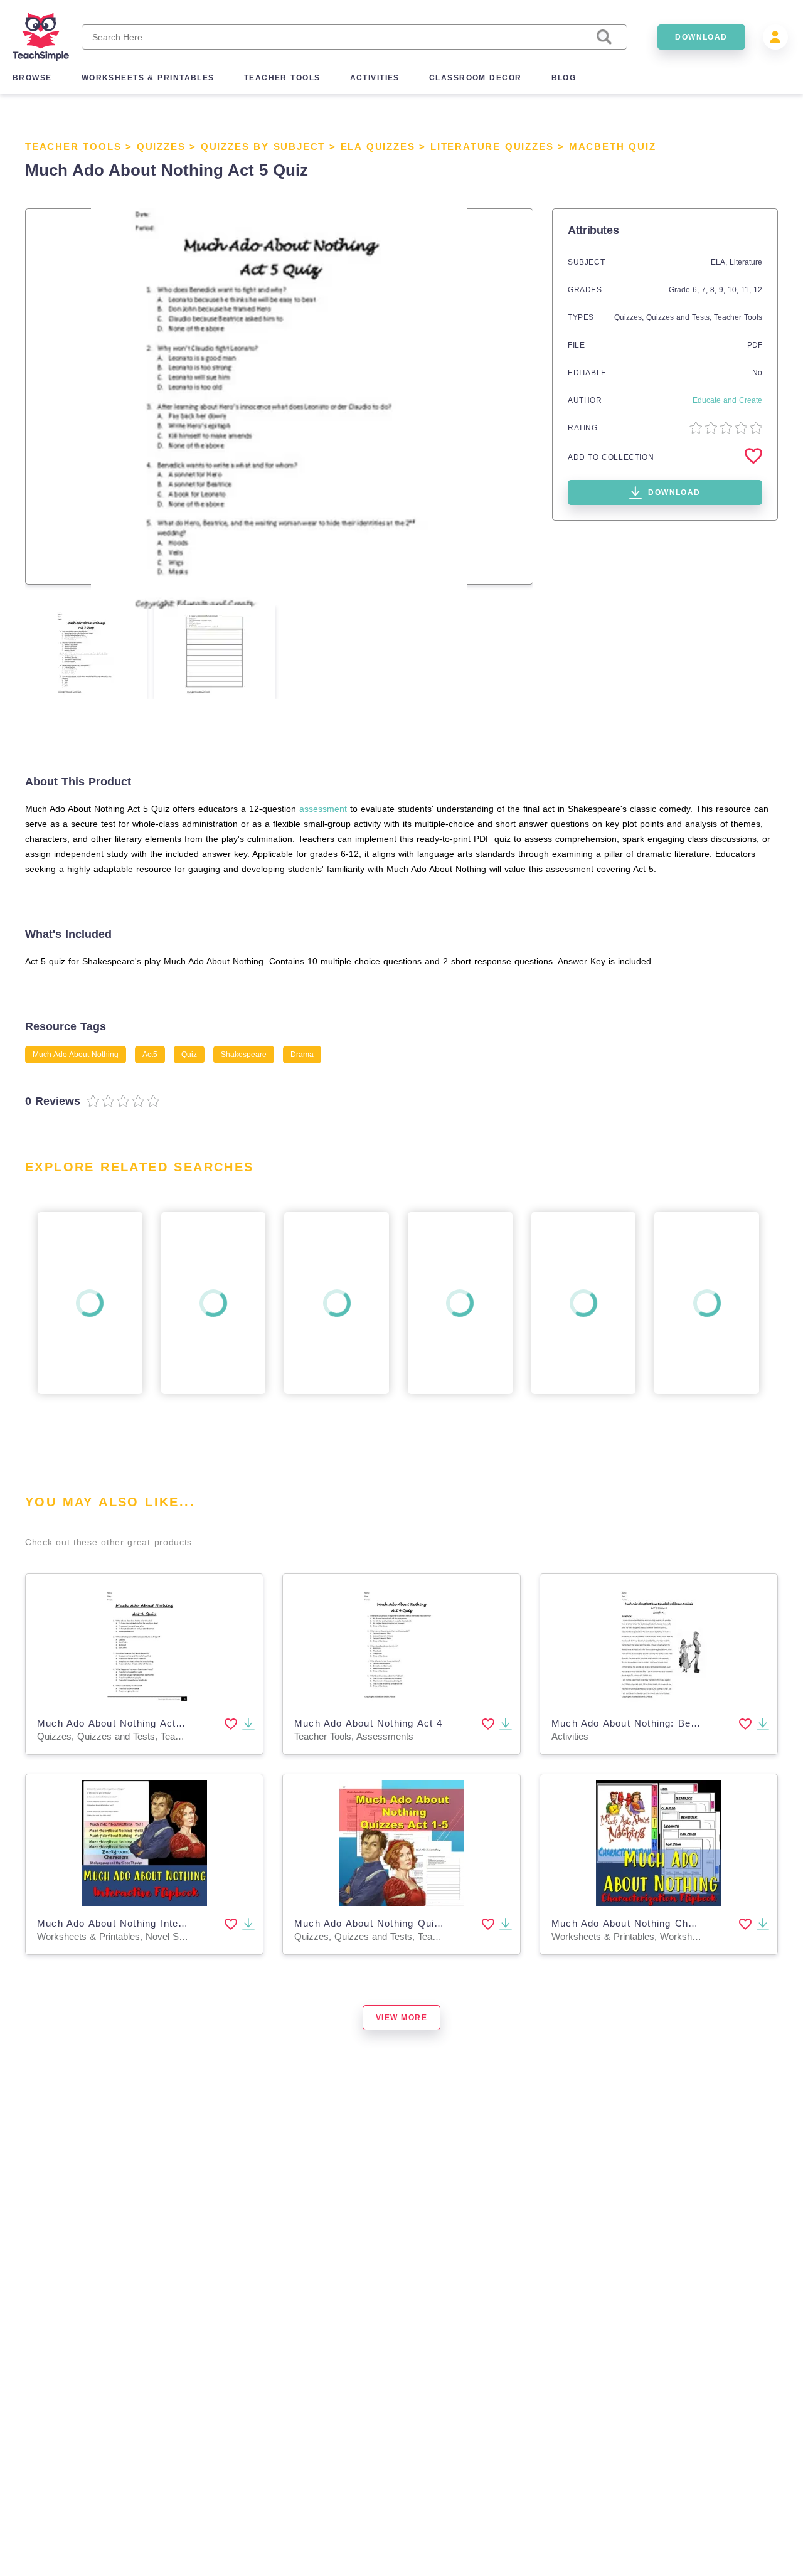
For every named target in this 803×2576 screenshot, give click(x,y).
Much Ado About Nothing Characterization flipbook (673, 1923)
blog (564, 78)
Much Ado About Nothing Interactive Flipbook (146, 1923)
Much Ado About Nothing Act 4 (369, 1723)
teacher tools (282, 78)
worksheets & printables (148, 78)
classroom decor (476, 78)
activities (375, 78)
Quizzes (161, 146)
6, (697, 290)
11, (747, 290)
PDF (755, 345)
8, (715, 290)
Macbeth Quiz (613, 146)
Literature (746, 262)
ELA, (720, 262)
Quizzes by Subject (263, 146)
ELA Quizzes (378, 146)
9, (723, 290)
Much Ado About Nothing (76, 1055)
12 (758, 290)
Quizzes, (630, 317)
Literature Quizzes (492, 146)
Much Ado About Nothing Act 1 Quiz (125, 1723)
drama (302, 1055)
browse (32, 78)
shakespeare (244, 1055)
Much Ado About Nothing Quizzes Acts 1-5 (398, 1923)
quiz (189, 1055)
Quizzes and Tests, (680, 317)
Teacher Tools (73, 146)
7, (706, 290)
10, (734, 290)
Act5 (150, 1055)
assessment (323, 809)
